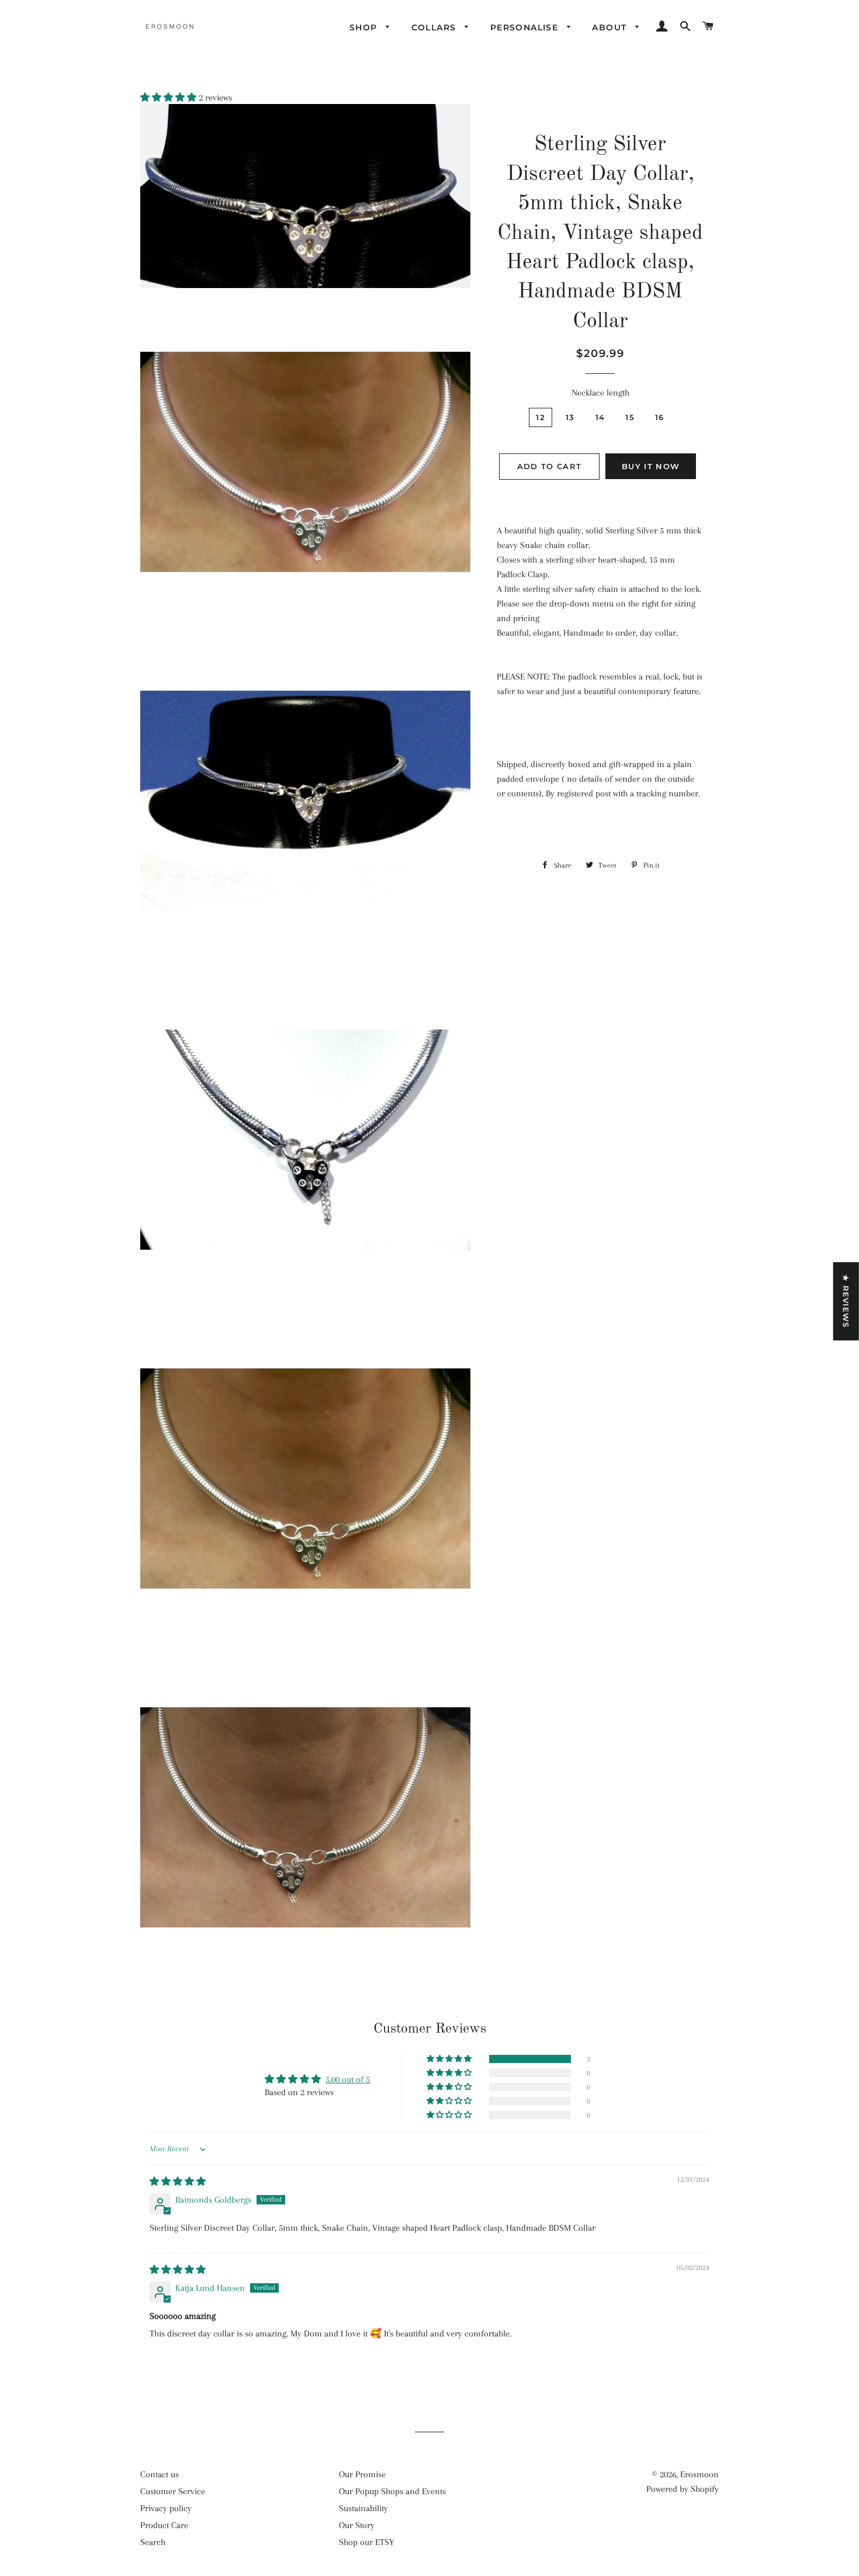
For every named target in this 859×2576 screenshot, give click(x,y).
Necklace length (600, 393)
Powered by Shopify (683, 2489)
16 (660, 417)
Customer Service (173, 2491)
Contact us (160, 2474)
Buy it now (651, 466)
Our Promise (362, 2474)
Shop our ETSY (366, 2542)
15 (630, 417)
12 (541, 417)
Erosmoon (699, 2474)
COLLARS (435, 27)
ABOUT (611, 27)
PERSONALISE (526, 27)
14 (600, 417)
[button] (169, 98)
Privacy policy (166, 2508)
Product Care (164, 2525)
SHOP (365, 27)
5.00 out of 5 (348, 2079)
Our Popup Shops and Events (392, 2491)
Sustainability (363, 2508)
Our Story (357, 2525)
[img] (178, 2182)
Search (153, 2542)
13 (570, 417)
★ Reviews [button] (846, 1301)
